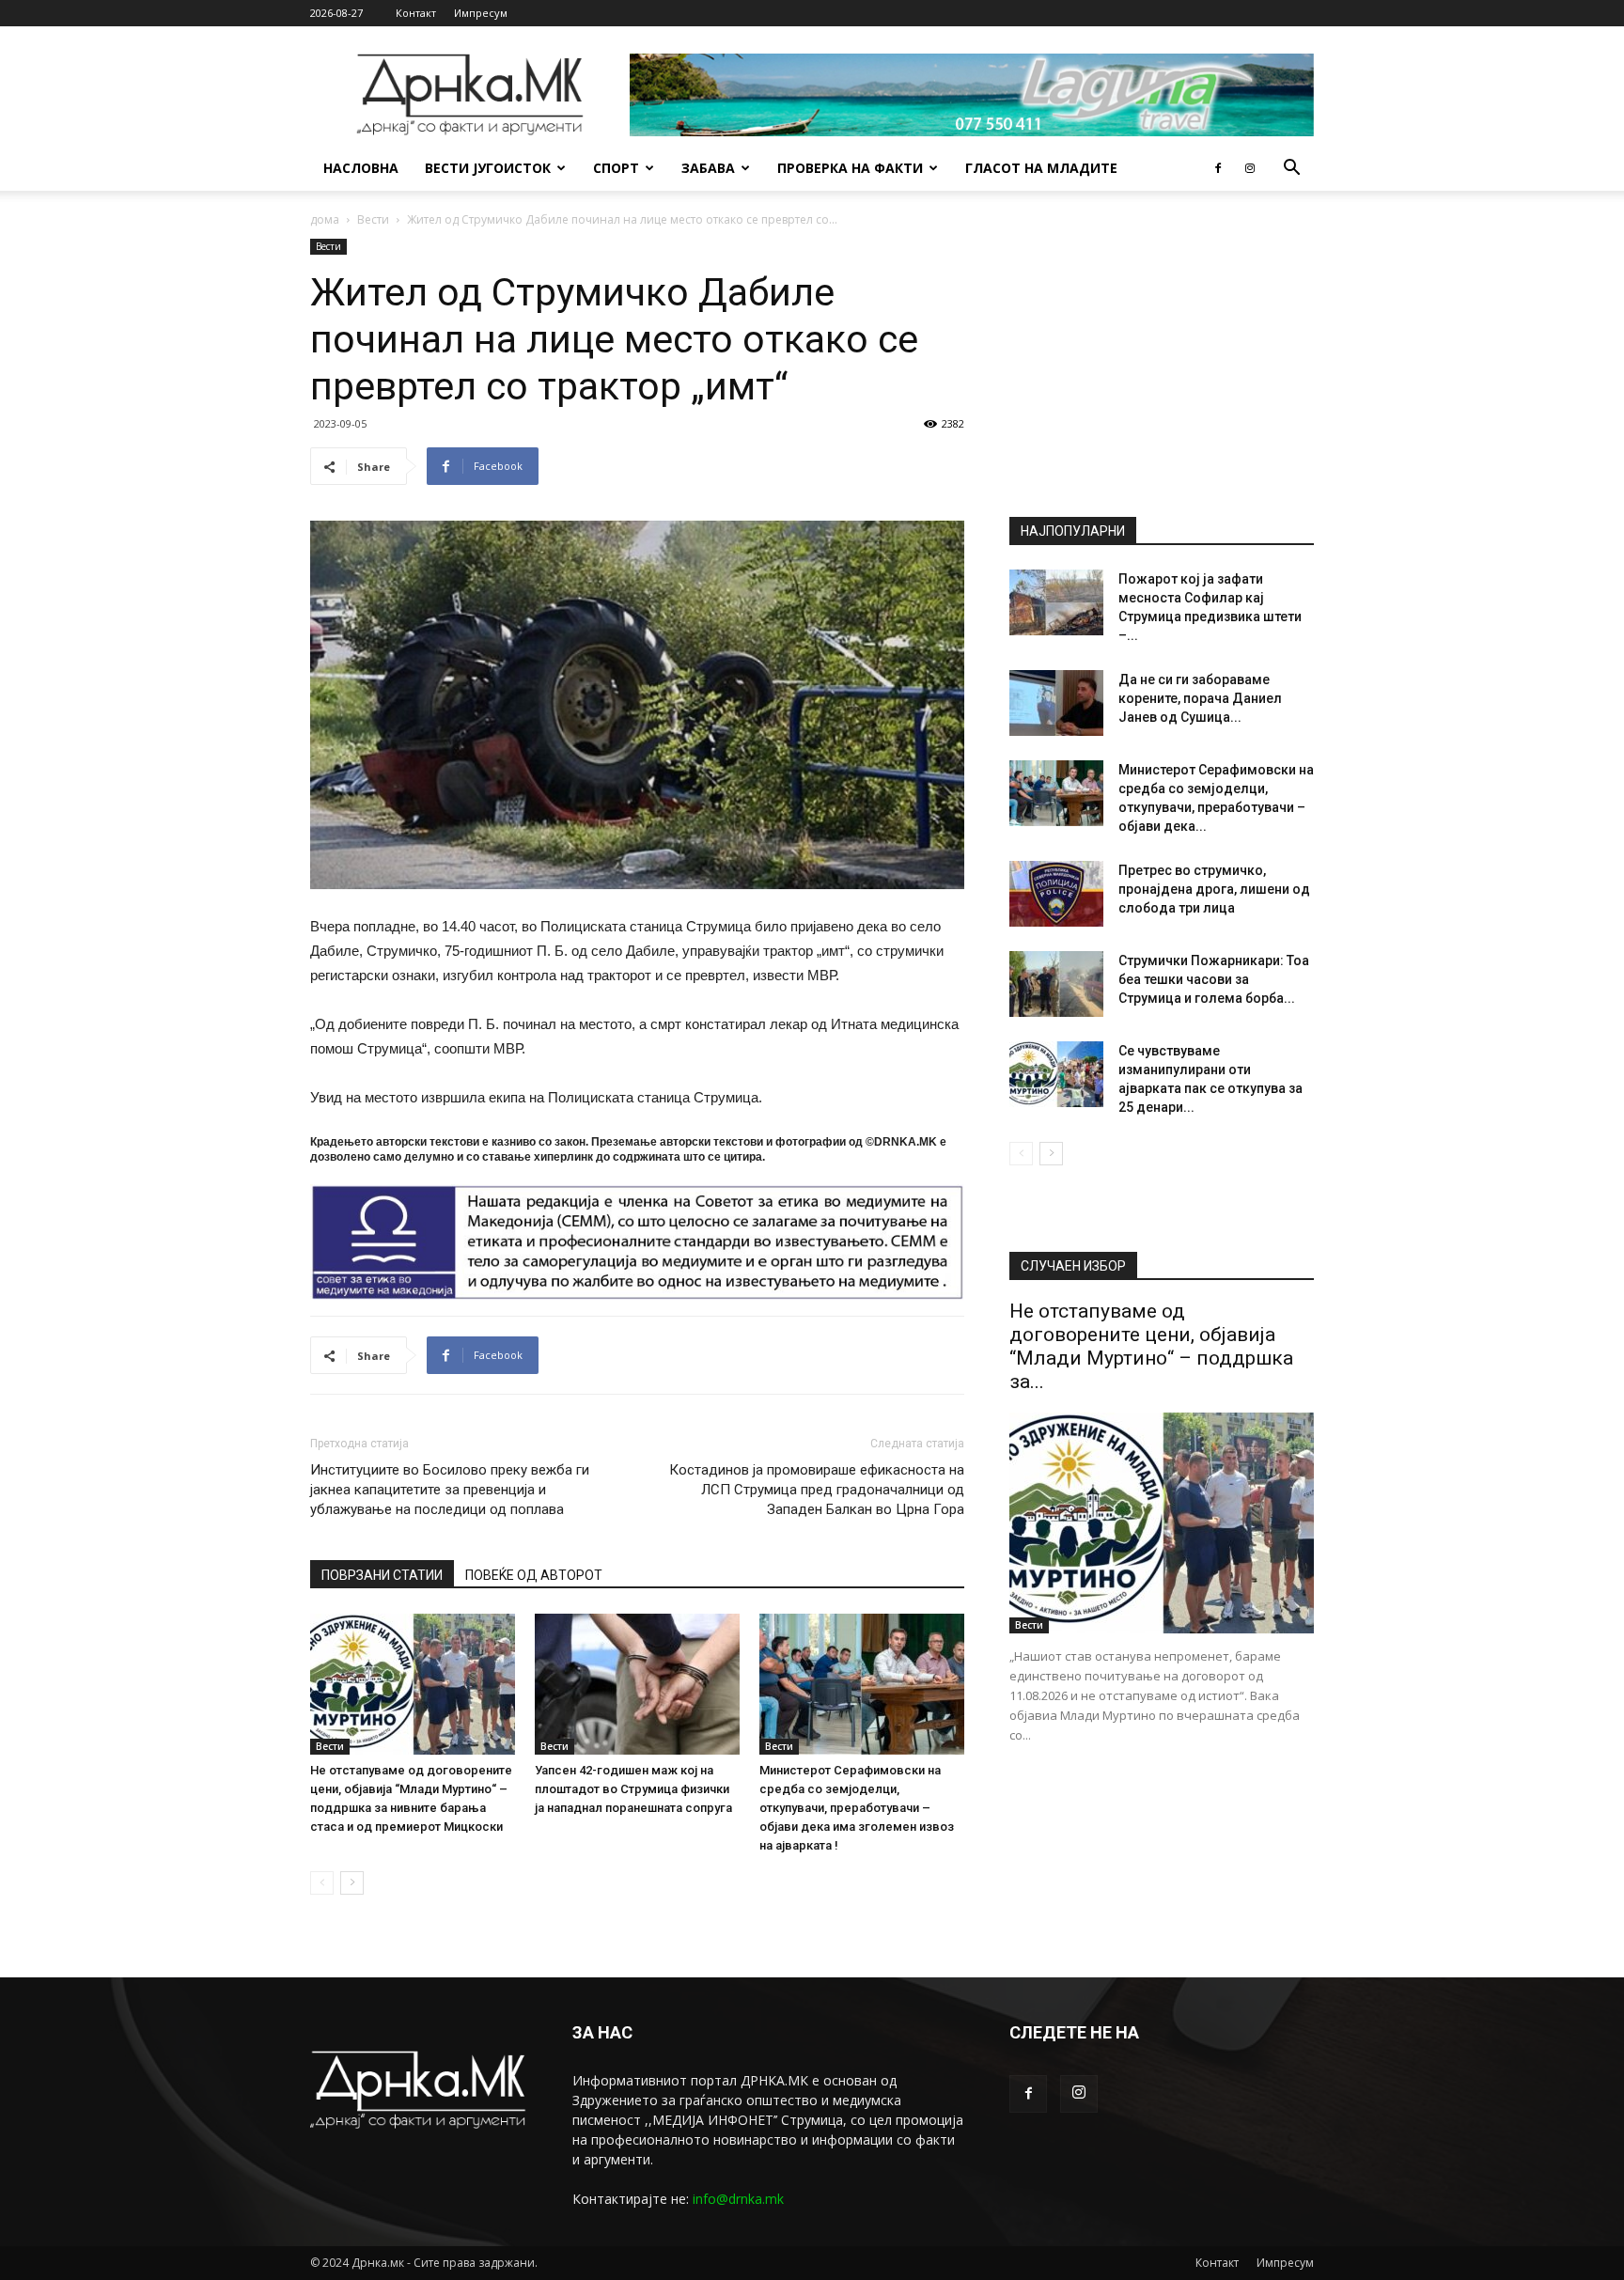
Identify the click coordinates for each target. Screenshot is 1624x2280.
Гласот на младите (1041, 168)
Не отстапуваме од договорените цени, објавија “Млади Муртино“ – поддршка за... (1151, 1346)
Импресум (481, 13)
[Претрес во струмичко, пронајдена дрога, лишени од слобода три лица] (1056, 894)
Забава (708, 168)
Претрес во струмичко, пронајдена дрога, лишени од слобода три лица (1214, 889)
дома (325, 219)
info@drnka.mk (738, 2199)
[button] (1291, 170)
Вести (373, 219)
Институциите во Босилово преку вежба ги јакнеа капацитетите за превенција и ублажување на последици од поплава (450, 1490)
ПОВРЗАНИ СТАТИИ (382, 1575)
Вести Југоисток (488, 168)
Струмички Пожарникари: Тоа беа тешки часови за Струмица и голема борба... (1214, 979)
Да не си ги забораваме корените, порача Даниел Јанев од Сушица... (1200, 698)
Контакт (416, 13)
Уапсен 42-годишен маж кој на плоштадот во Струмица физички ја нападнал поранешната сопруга (633, 1789)
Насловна (361, 168)
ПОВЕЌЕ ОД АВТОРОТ (534, 1575)
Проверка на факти (850, 168)
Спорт (616, 168)
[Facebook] (1218, 168)
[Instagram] (1250, 168)
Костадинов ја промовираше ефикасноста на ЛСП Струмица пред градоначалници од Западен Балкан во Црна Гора (817, 1490)
